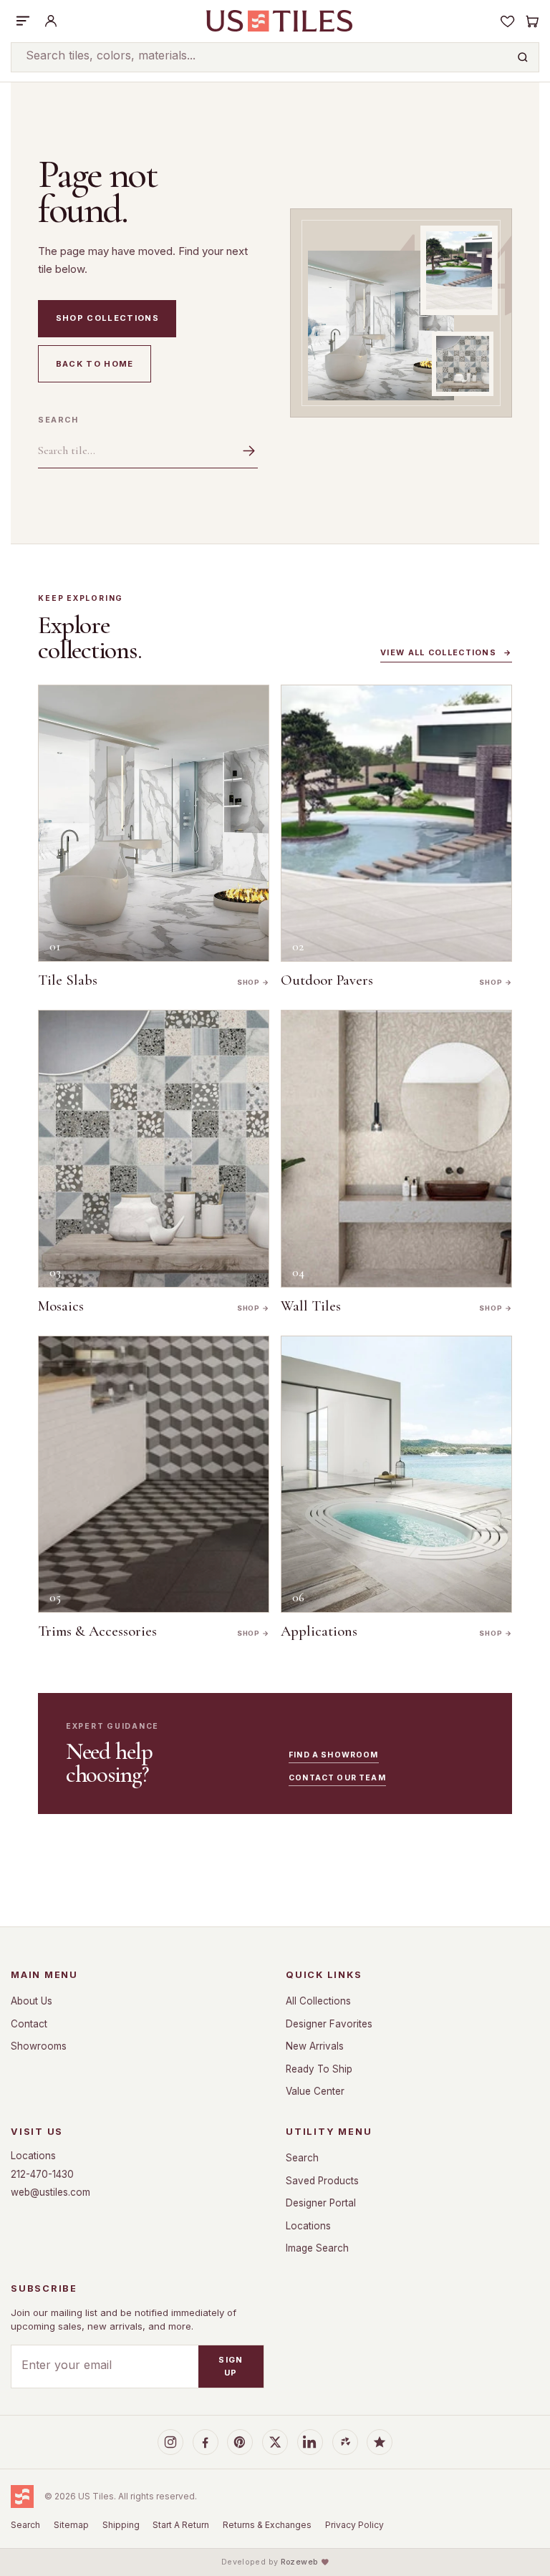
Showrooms (39, 2046)
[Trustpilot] (380, 2442)
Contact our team (337, 1778)
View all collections (446, 653)
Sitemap (71, 2525)
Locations (33, 2156)
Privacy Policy (354, 2525)
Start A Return (181, 2525)
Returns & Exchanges (267, 2525)
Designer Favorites (329, 2024)
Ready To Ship (319, 2069)
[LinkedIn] (310, 2442)
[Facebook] (206, 2442)
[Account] (51, 21)
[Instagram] (170, 2442)
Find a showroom (333, 1755)
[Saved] (508, 21)
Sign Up (231, 2366)
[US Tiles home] (279, 21)
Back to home (95, 364)
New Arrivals (315, 2046)
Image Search (317, 2248)
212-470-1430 (42, 2174)
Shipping (121, 2525)
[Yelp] (345, 2442)
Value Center (315, 2091)
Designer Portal (321, 2203)
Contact (29, 2024)
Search (58, 420)
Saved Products (322, 2181)
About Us (32, 2001)
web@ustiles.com (50, 2192)
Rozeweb (299, 2562)
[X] (275, 2442)
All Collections (318, 2001)
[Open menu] (23, 21)
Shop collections (107, 318)
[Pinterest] (240, 2442)
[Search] (523, 57)
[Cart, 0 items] (531, 21)
